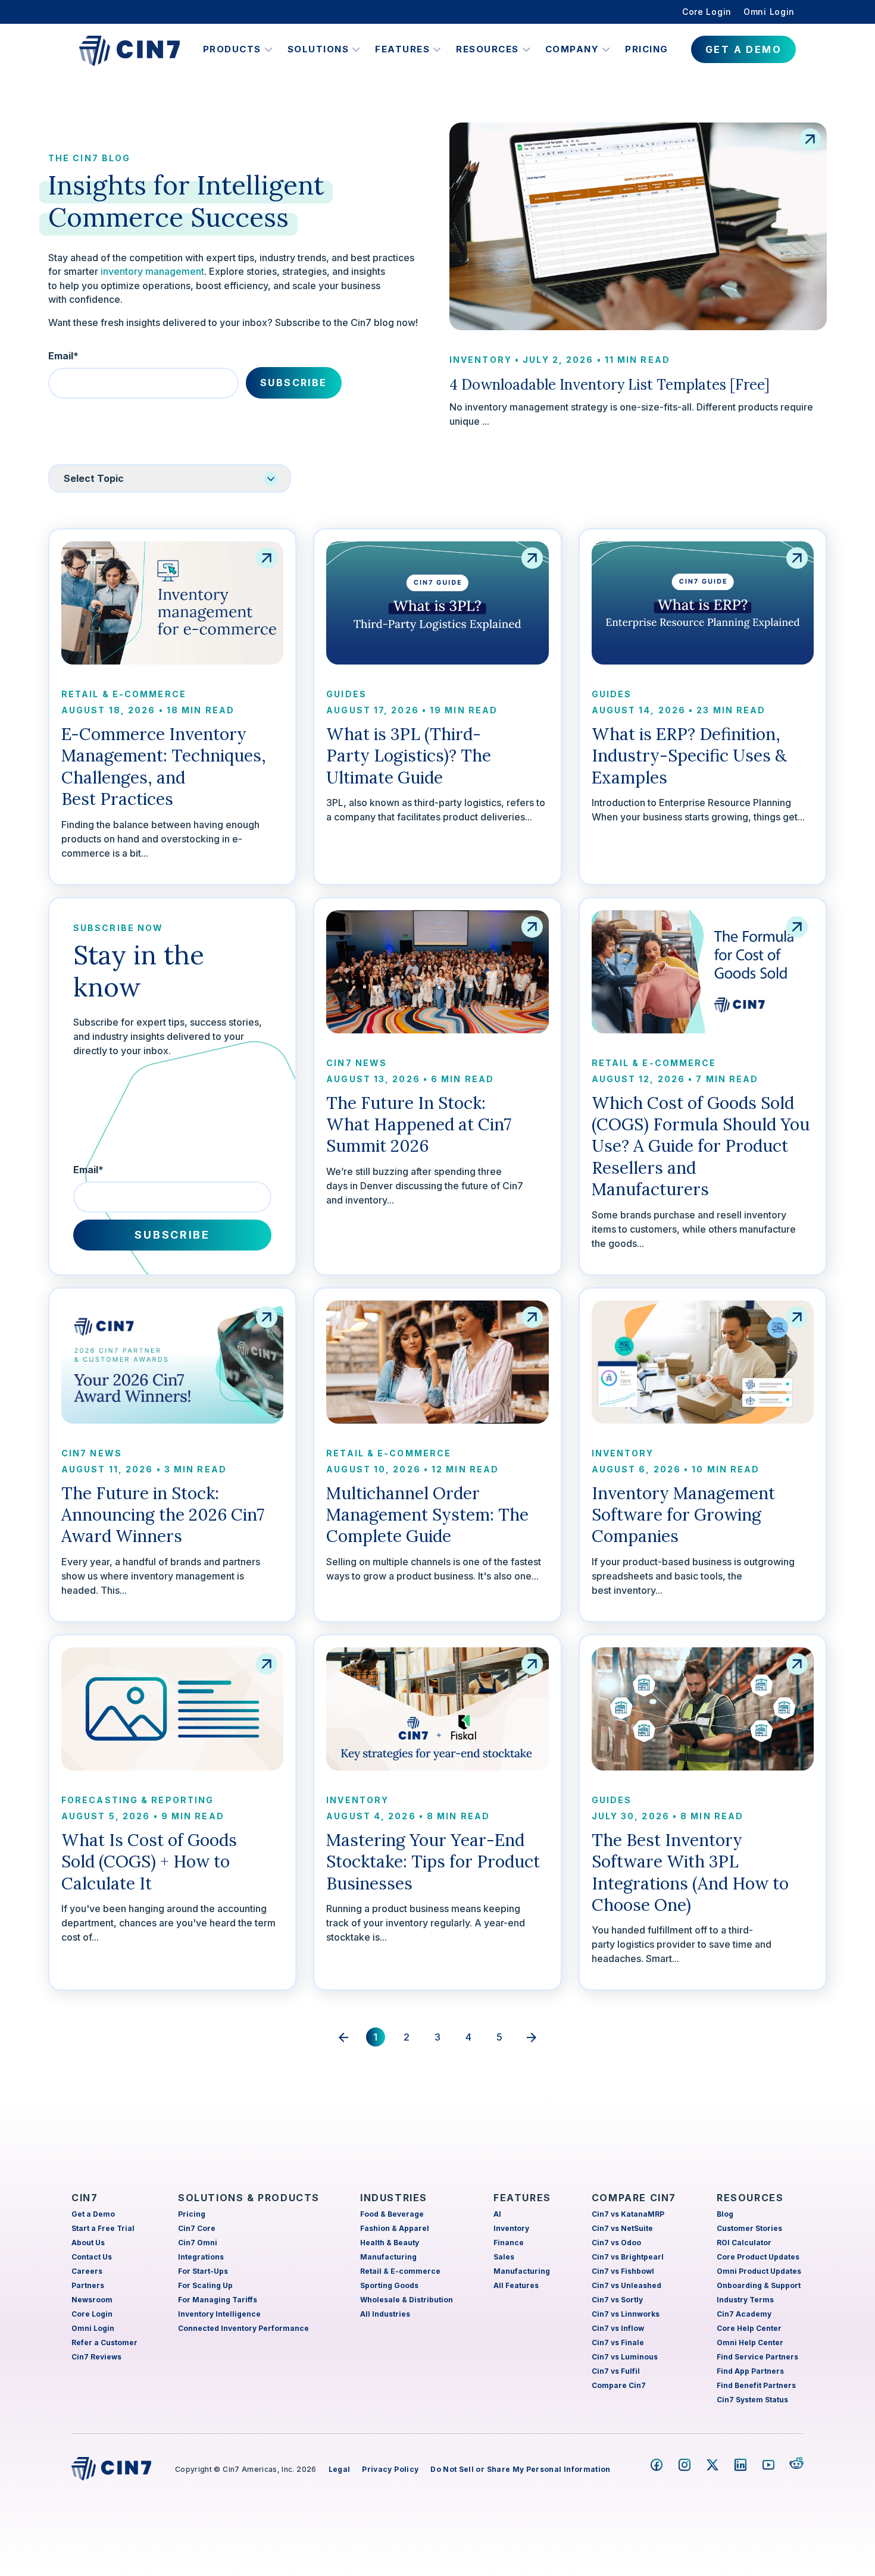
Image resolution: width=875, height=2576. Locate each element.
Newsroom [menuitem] (92, 2300)
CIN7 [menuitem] (85, 2198)
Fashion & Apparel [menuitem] (395, 2228)
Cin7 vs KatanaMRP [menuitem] (628, 2214)
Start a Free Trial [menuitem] (103, 2228)
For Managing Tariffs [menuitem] (218, 2300)
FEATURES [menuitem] (522, 2198)
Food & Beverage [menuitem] (392, 2214)
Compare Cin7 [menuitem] (619, 2385)
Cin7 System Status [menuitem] (752, 2400)
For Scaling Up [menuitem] (205, 2285)
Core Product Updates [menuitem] (758, 2257)
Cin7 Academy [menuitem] (744, 2314)
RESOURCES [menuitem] (750, 2198)
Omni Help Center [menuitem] (750, 2342)
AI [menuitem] (497, 2214)
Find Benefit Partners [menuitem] (756, 2385)
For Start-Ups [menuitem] (203, 2271)
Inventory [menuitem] (511, 2228)
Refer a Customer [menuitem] (104, 2342)
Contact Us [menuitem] (92, 2257)
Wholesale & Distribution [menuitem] (407, 2300)
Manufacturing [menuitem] (388, 2257)
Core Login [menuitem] (707, 12)
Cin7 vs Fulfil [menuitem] (616, 2371)
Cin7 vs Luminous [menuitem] (625, 2357)
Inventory (481, 360)
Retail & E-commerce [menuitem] (400, 2271)
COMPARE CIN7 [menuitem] (634, 2198)
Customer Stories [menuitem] (749, 2228)
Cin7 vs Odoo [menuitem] (616, 2243)
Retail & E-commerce (124, 694)
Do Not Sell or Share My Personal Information (520, 2469)
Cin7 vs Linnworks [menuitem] (626, 2314)
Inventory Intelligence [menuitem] (219, 2314)
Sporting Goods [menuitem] (389, 2285)
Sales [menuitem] (504, 2257)
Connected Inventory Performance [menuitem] (243, 2328)
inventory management (152, 271)
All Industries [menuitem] (385, 2314)
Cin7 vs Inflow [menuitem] (618, 2328)
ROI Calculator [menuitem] (744, 2243)
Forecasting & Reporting (137, 1800)
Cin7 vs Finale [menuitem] (618, 2342)
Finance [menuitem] (509, 2243)
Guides (346, 694)
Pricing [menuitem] (192, 2214)
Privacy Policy (390, 2469)
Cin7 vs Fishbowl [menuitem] (623, 2271)
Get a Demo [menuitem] (93, 2214)
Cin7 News (357, 1063)
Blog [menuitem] (725, 2214)
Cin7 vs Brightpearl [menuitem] (628, 2257)
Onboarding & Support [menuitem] (759, 2285)
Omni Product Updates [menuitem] (759, 2271)
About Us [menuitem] (88, 2243)
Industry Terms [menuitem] (745, 2300)
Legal (340, 2469)
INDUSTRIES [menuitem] (394, 2198)
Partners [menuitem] (88, 2285)
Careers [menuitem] (87, 2271)
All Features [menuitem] (516, 2285)
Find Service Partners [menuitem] (757, 2357)
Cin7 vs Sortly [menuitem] (617, 2300)
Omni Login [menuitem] (769, 12)
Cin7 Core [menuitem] (197, 2228)
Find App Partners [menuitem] (750, 2371)
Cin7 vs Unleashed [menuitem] (626, 2285)
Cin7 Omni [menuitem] (198, 2243)
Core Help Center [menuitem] (749, 2328)
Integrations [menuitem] (201, 2257)
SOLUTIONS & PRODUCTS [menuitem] (249, 2198)
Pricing (647, 49)
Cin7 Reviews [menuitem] (96, 2357)
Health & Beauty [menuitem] (390, 2243)
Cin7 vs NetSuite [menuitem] (622, 2228)
